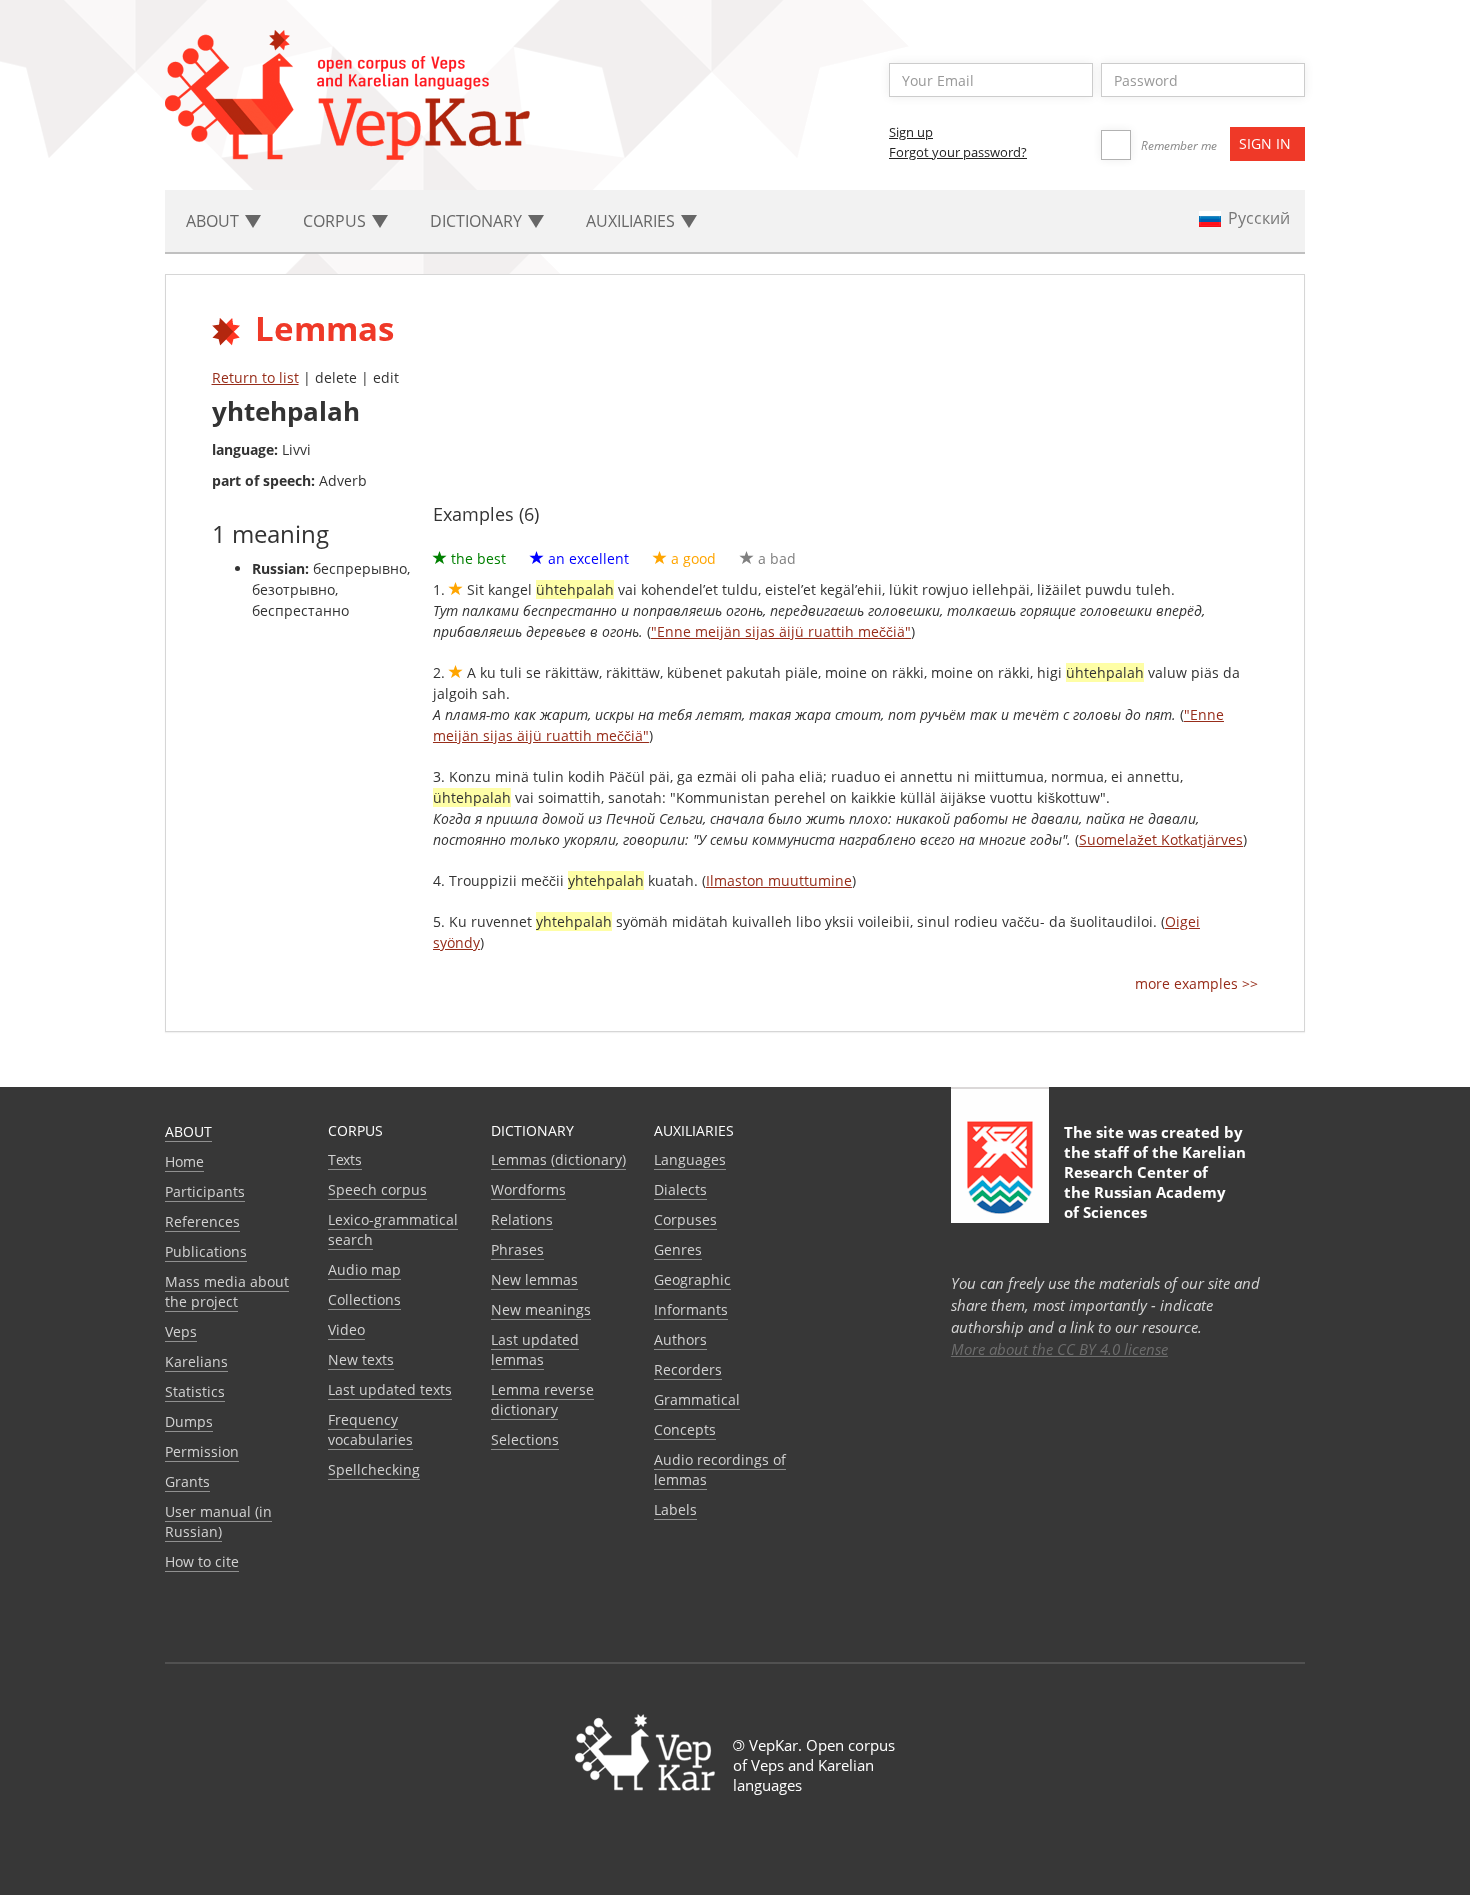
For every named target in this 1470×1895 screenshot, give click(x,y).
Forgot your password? (958, 152)
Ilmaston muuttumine (779, 880)
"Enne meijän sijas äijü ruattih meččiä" (781, 631)
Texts (345, 1159)
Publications (206, 1251)
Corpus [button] (336, 221)
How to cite (202, 1561)
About (188, 1131)
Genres (678, 1249)
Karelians (196, 1361)
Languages (690, 1159)
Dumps (189, 1421)
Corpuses (685, 1219)
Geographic (692, 1279)
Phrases (517, 1249)
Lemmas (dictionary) (558, 1159)
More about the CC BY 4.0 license (1059, 1349)
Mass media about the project (227, 1291)
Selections (525, 1439)
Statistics (195, 1391)
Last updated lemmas (535, 1349)
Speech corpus (377, 1189)
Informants (691, 1309)
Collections (364, 1299)
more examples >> (1196, 983)
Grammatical (697, 1399)
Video (346, 1329)
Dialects (680, 1189)
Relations (522, 1219)
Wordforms (528, 1189)
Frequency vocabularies (370, 1429)
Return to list (255, 377)
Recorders (688, 1369)
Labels (675, 1509)
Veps (181, 1331)
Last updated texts (390, 1389)
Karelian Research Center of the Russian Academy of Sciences (1155, 1182)
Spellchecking (374, 1469)
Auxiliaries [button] (632, 221)
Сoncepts (685, 1429)
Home (184, 1161)
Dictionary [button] (478, 221)
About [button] (214, 221)
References (202, 1221)
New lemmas (534, 1279)
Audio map (364, 1269)
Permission (202, 1451)
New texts (361, 1359)
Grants (187, 1481)
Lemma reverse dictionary (542, 1399)
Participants (205, 1191)
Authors (680, 1339)
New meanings (541, 1309)
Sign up (911, 132)
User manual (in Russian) (218, 1521)
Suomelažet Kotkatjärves (1161, 839)
